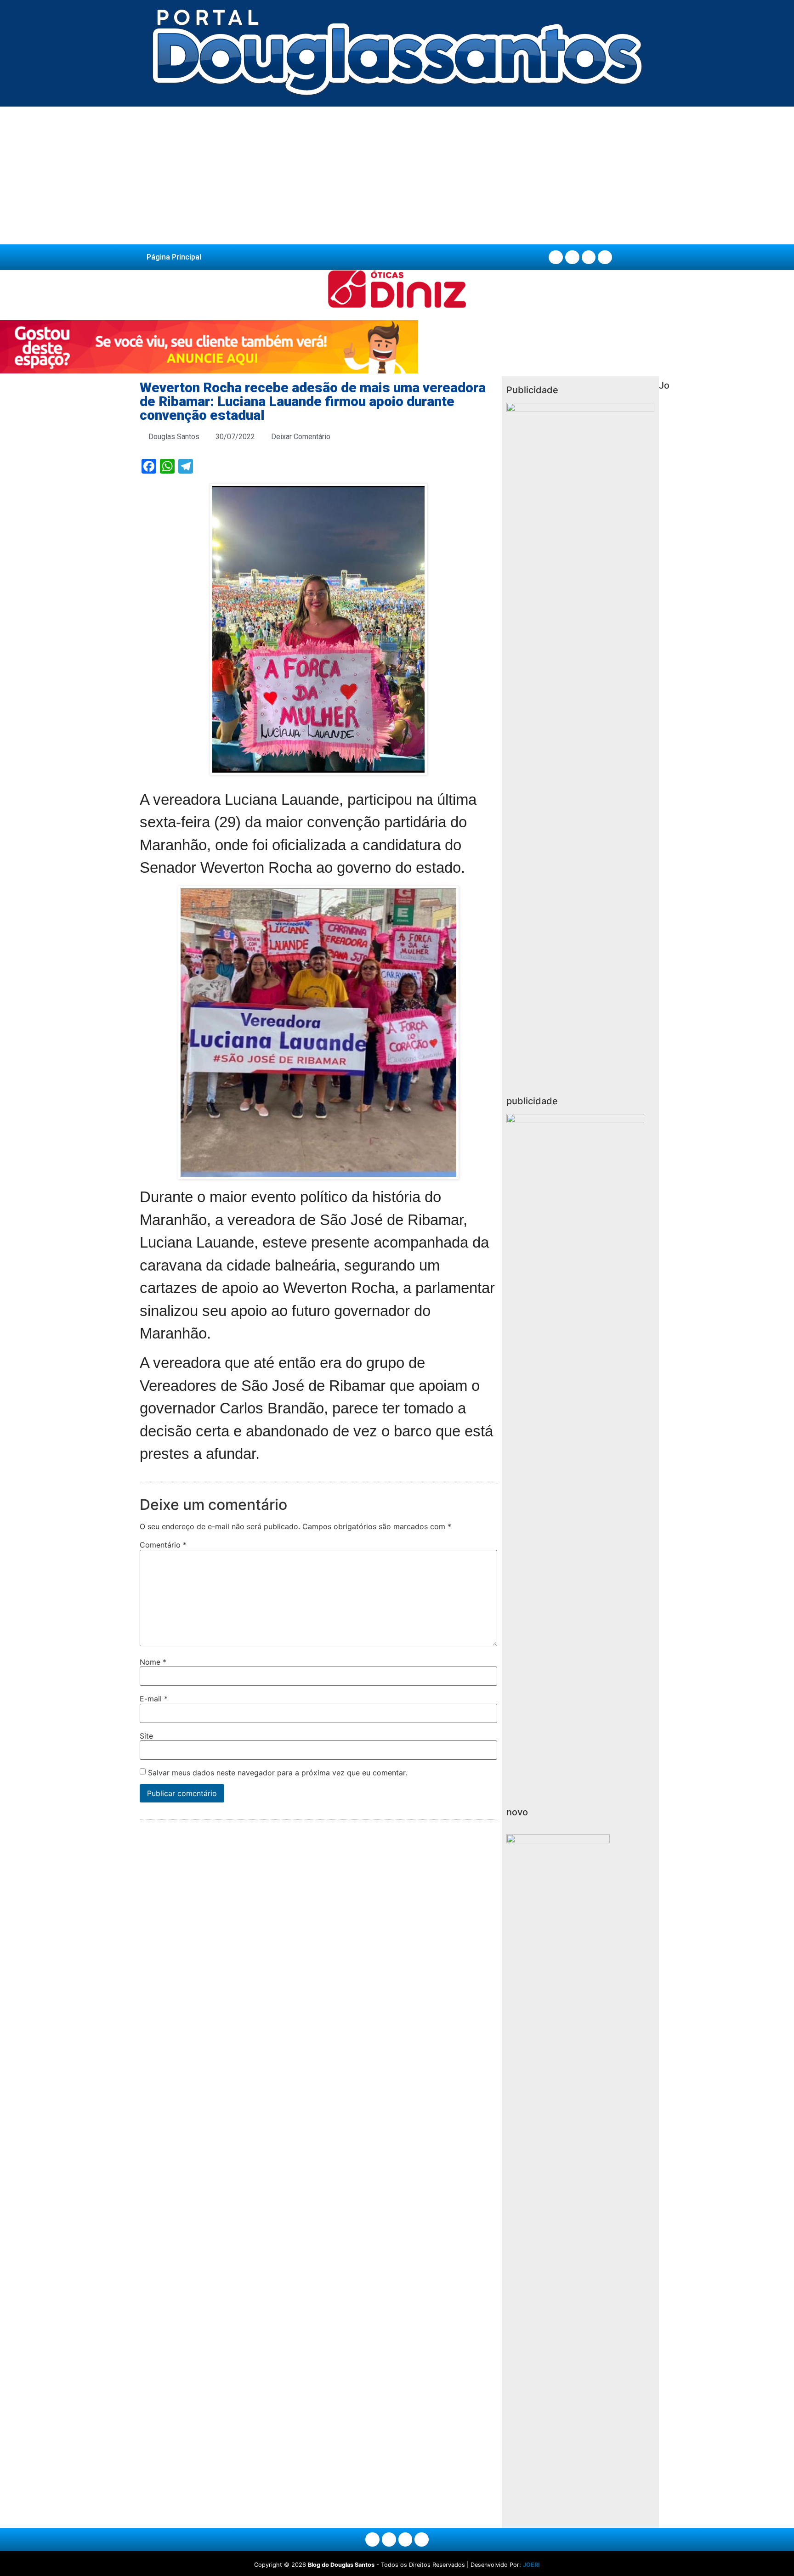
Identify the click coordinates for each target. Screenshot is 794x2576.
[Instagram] (572, 257)
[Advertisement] (397, 175)
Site (146, 1736)
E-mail (154, 1699)
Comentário (163, 1545)
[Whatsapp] (605, 257)
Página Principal (174, 257)
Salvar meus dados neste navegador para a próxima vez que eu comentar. (278, 1773)
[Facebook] (556, 257)
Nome (153, 1662)
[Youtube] (589, 257)
